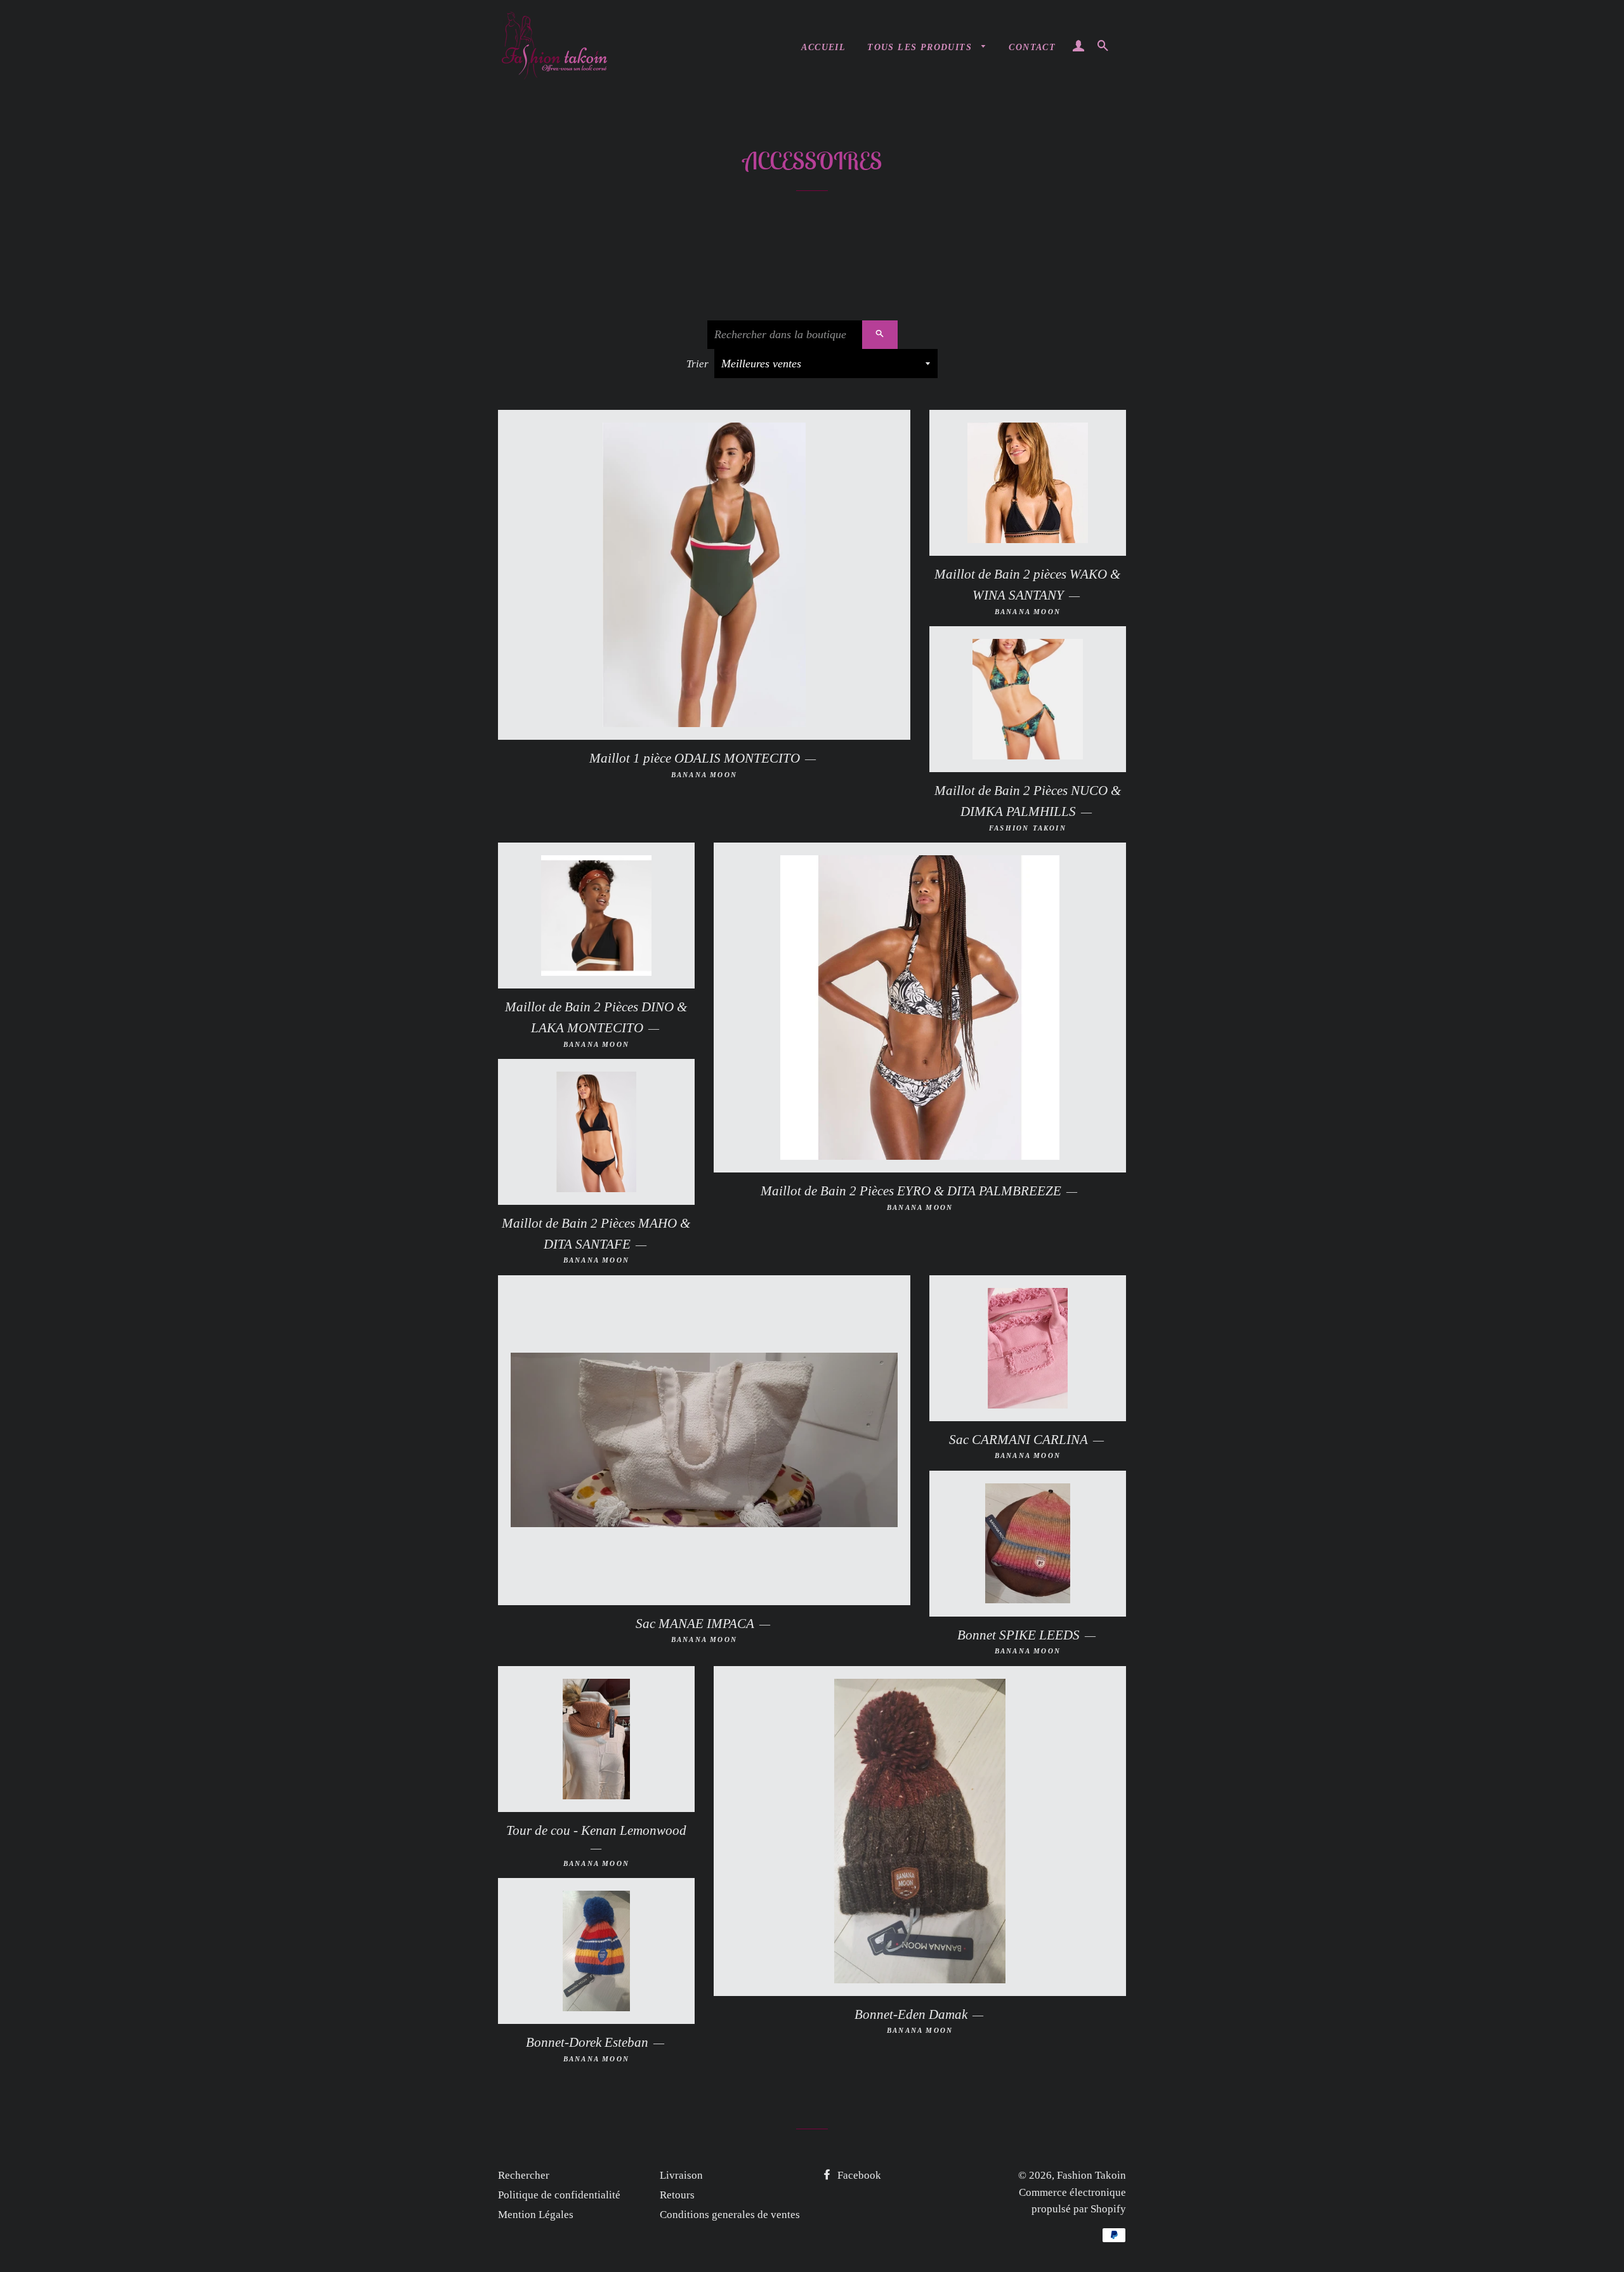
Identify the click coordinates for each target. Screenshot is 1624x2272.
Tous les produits (921, 47)
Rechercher (524, 2175)
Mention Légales (536, 2215)
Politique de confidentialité (559, 2195)
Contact (1032, 47)
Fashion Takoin (1091, 2175)
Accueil (823, 47)
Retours (677, 2195)
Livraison (681, 2175)
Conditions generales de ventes (730, 2215)
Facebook (858, 2175)
